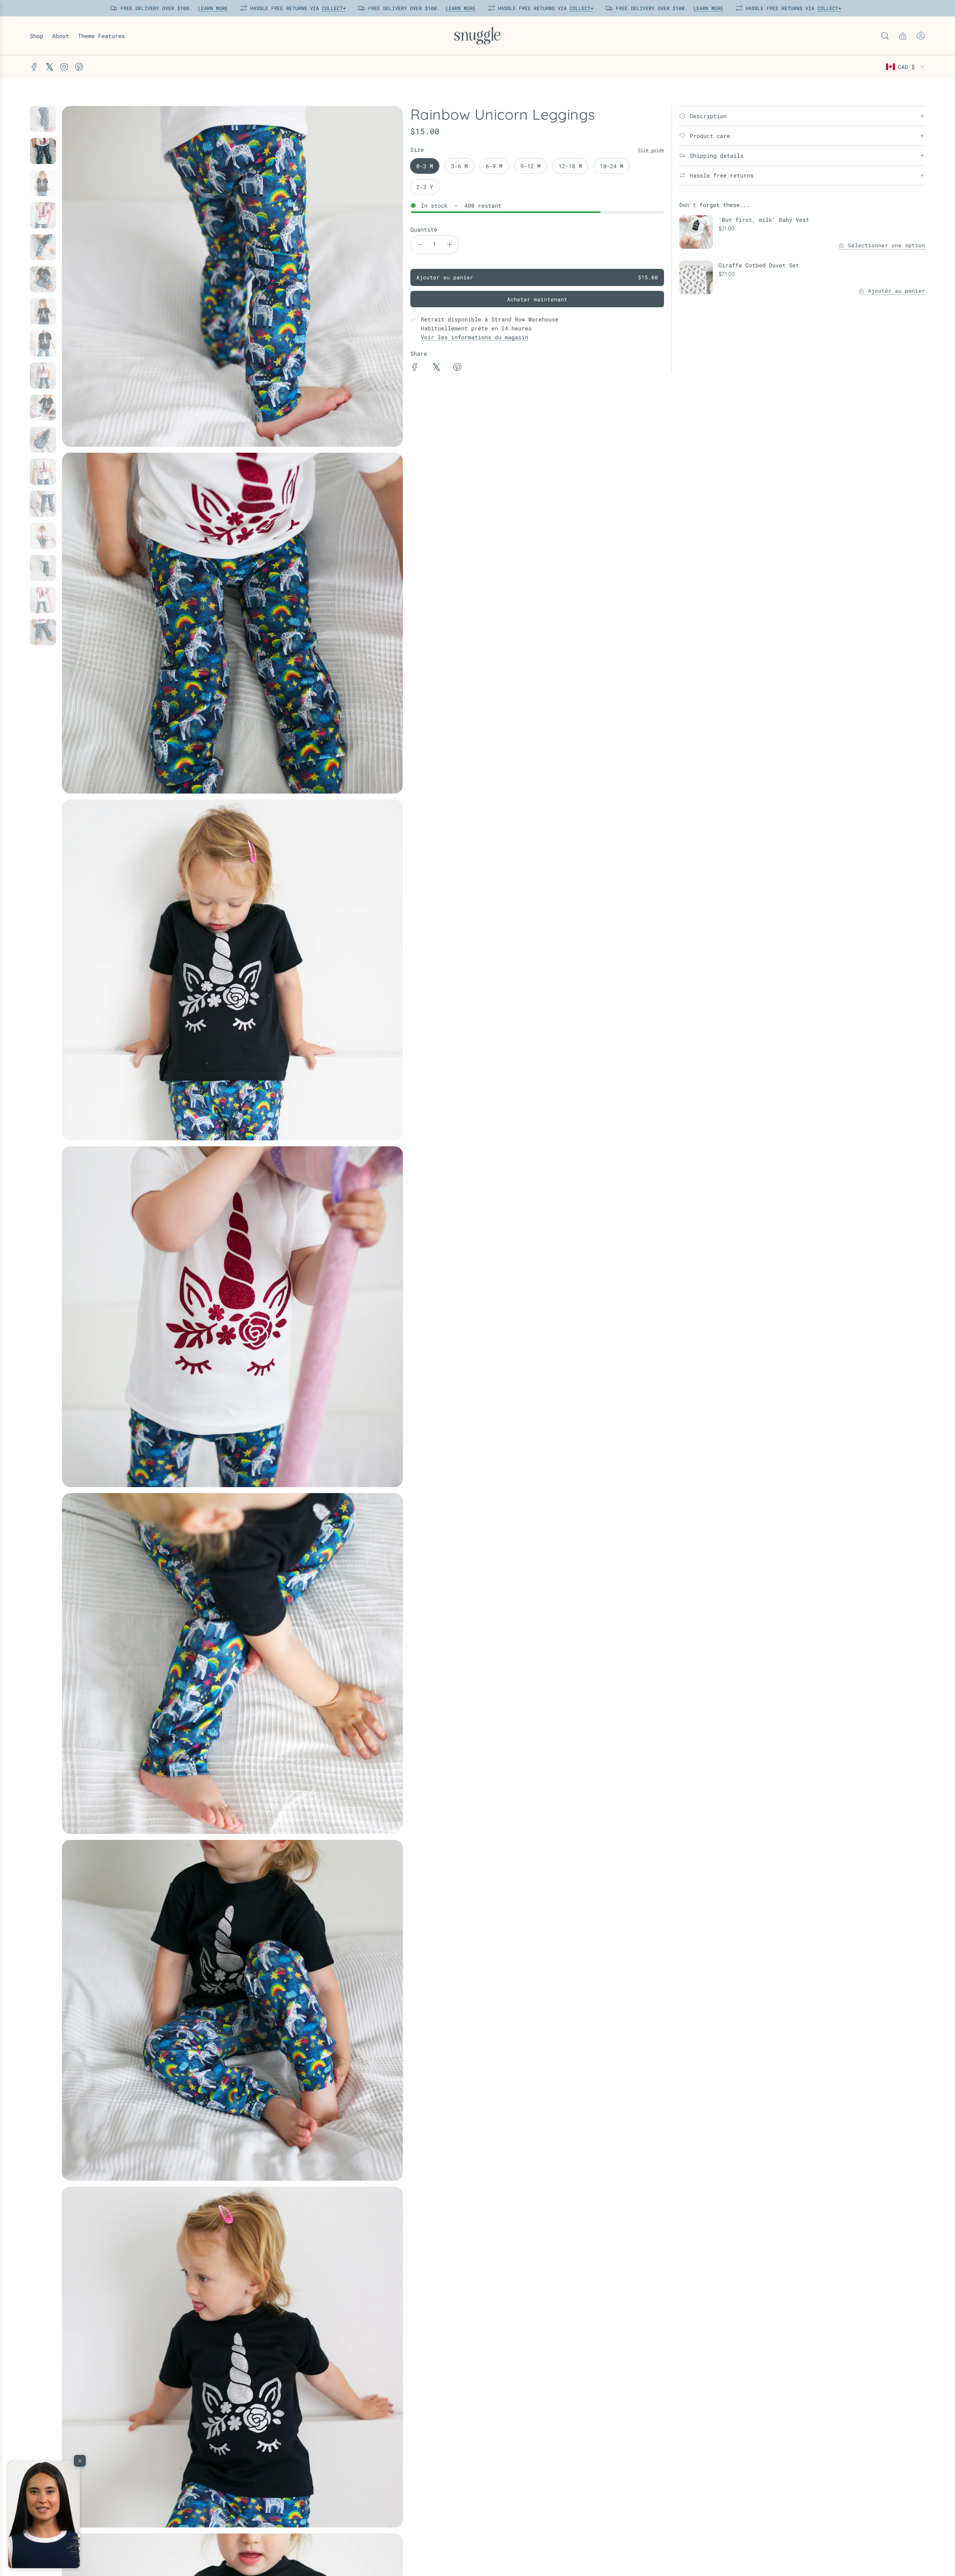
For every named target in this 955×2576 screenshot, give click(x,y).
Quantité (424, 229)
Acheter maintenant (537, 299)
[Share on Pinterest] (457, 368)
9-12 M (530, 166)
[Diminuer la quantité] (420, 245)
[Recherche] (885, 36)
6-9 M (494, 166)
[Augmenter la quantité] (450, 245)
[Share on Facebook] (415, 368)
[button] (44, 2514)
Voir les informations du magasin (475, 337)
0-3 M (425, 166)
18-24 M (612, 166)
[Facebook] (34, 67)
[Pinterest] (79, 67)
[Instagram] (64, 67)
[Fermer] (80, 2461)
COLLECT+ (332, 8)
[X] (49, 67)
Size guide (651, 150)
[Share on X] (436, 368)
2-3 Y (425, 187)
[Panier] (903, 36)
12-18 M (570, 166)
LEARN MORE (212, 8)
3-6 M (459, 166)
